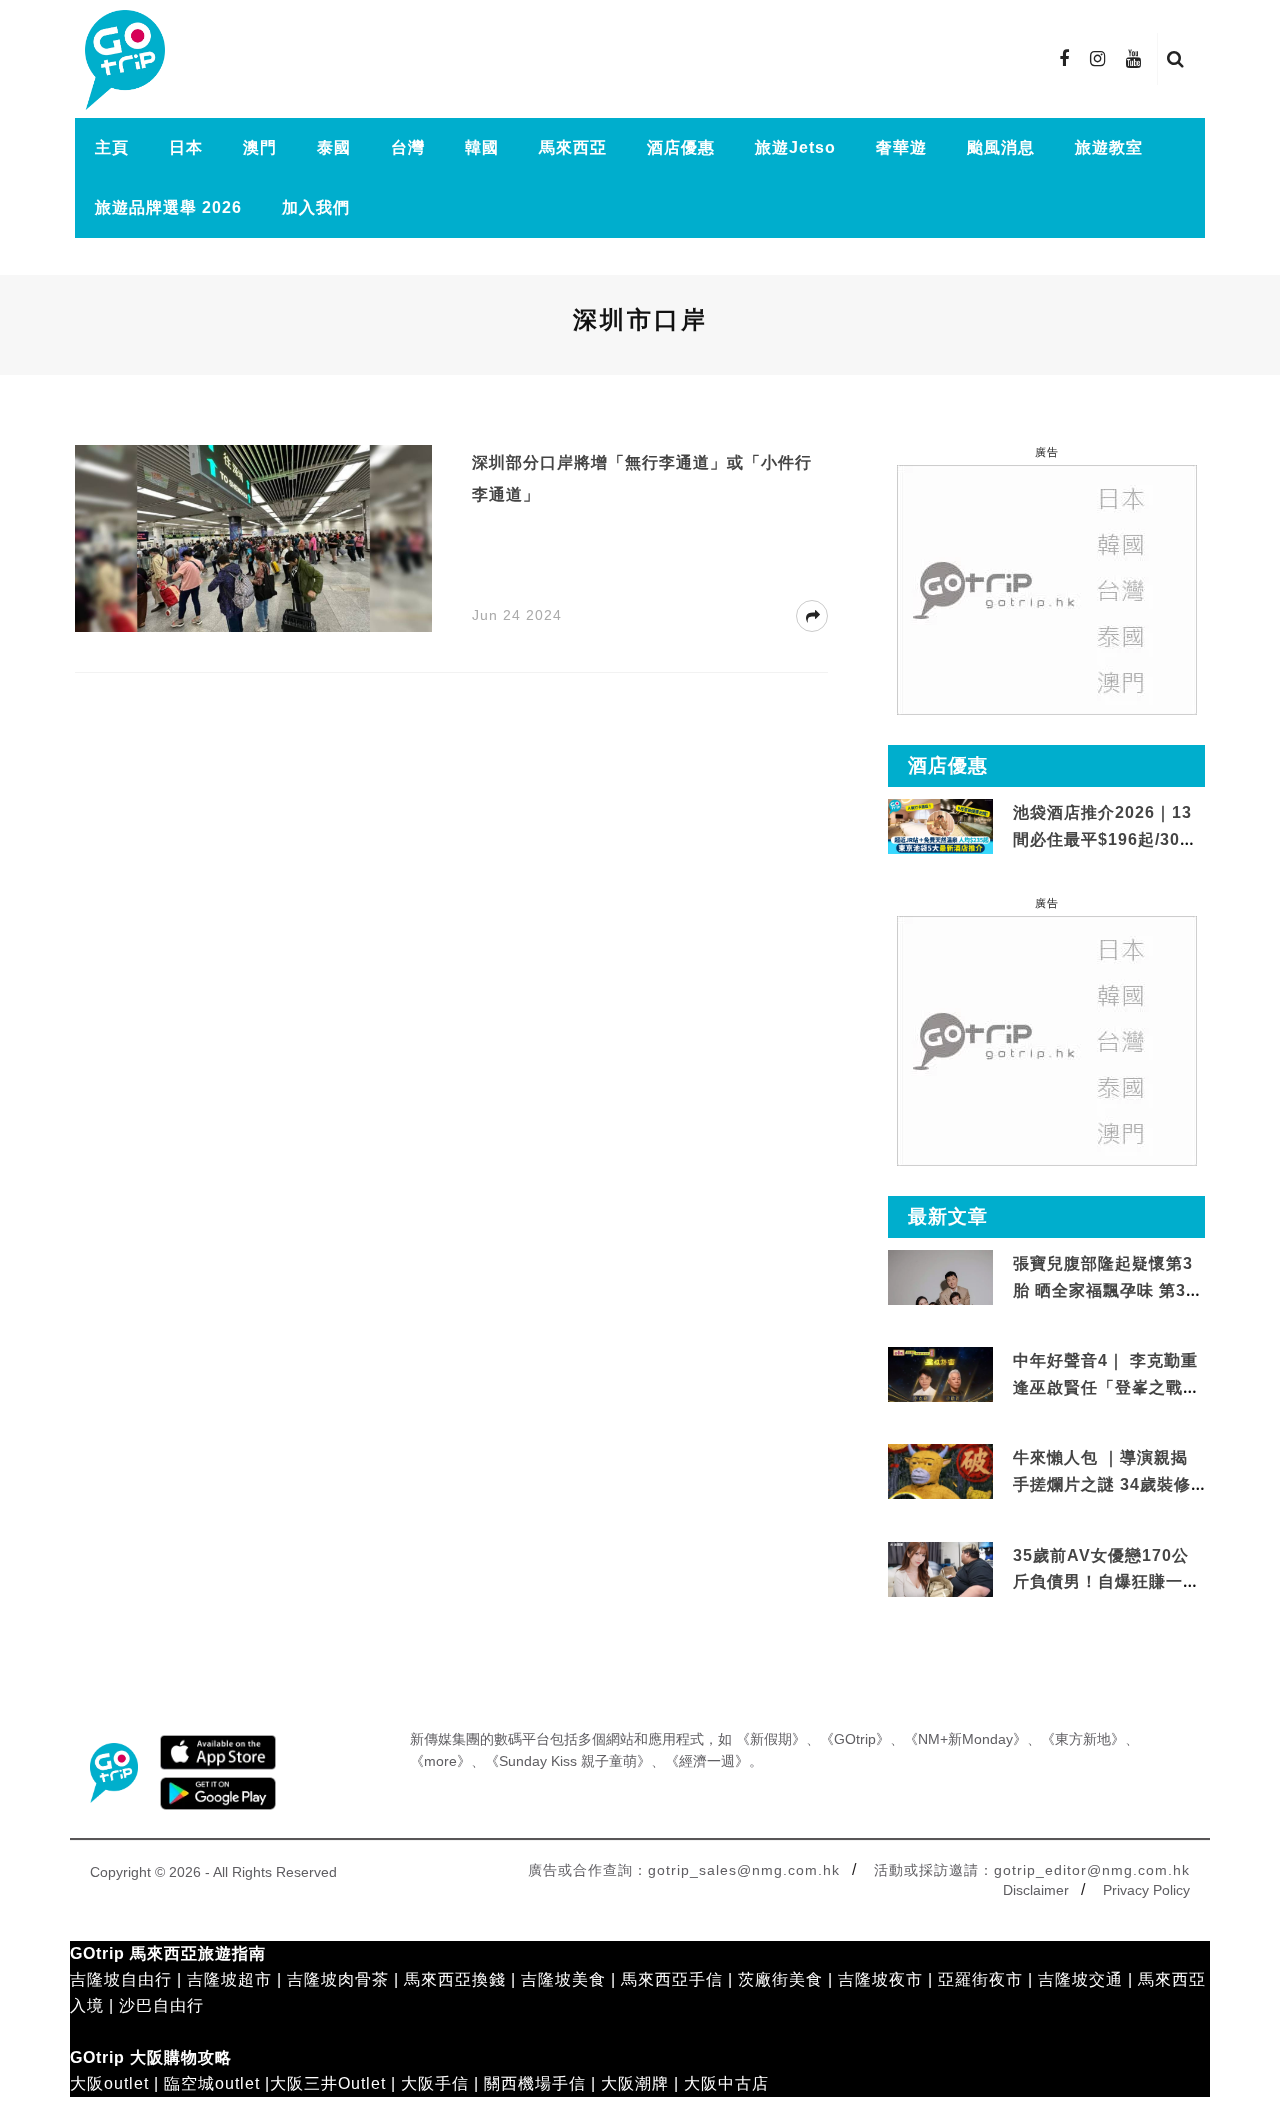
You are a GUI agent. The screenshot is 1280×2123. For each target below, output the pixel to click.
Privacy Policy (1146, 1890)
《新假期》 (771, 1739)
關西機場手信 (535, 2083)
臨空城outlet (212, 2083)
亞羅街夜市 (980, 1979)
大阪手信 (435, 2083)
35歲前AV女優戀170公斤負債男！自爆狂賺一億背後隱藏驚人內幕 (1106, 1582)
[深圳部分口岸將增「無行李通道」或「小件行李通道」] (253, 537)
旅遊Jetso (795, 147)
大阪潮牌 (635, 2083)
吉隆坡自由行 (121, 1979)
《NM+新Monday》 (965, 1739)
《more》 (440, 1761)
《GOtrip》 (855, 1739)
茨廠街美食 (780, 1979)
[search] (1176, 59)
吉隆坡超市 (229, 1979)
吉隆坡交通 (1080, 1979)
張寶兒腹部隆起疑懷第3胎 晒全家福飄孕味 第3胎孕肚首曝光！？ (1108, 1290)
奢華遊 (901, 147)
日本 (186, 147)
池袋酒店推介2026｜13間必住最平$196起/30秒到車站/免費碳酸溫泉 (1105, 839)
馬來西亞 (573, 147)
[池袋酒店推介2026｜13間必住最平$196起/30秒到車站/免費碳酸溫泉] (940, 825)
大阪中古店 (726, 2083)
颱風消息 (1001, 147)
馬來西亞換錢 (455, 1979)
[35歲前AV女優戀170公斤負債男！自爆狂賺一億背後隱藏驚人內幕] (940, 1569)
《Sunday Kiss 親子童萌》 (568, 1761)
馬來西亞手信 (672, 1979)
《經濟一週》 (707, 1761)
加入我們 (316, 207)
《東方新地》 (1083, 1739)
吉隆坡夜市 (880, 1979)
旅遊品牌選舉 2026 (168, 207)
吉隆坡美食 (563, 1979)
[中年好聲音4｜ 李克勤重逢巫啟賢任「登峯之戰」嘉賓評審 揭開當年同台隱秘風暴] (940, 1375)
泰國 (334, 147)
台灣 (408, 147)
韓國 (482, 147)
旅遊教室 (1109, 147)
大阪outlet (109, 2083)
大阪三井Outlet (328, 2083)
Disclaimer (1036, 1890)
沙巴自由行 (161, 2005)
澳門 (260, 147)
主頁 (112, 147)
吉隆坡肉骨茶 (338, 1979)
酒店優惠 (681, 147)
